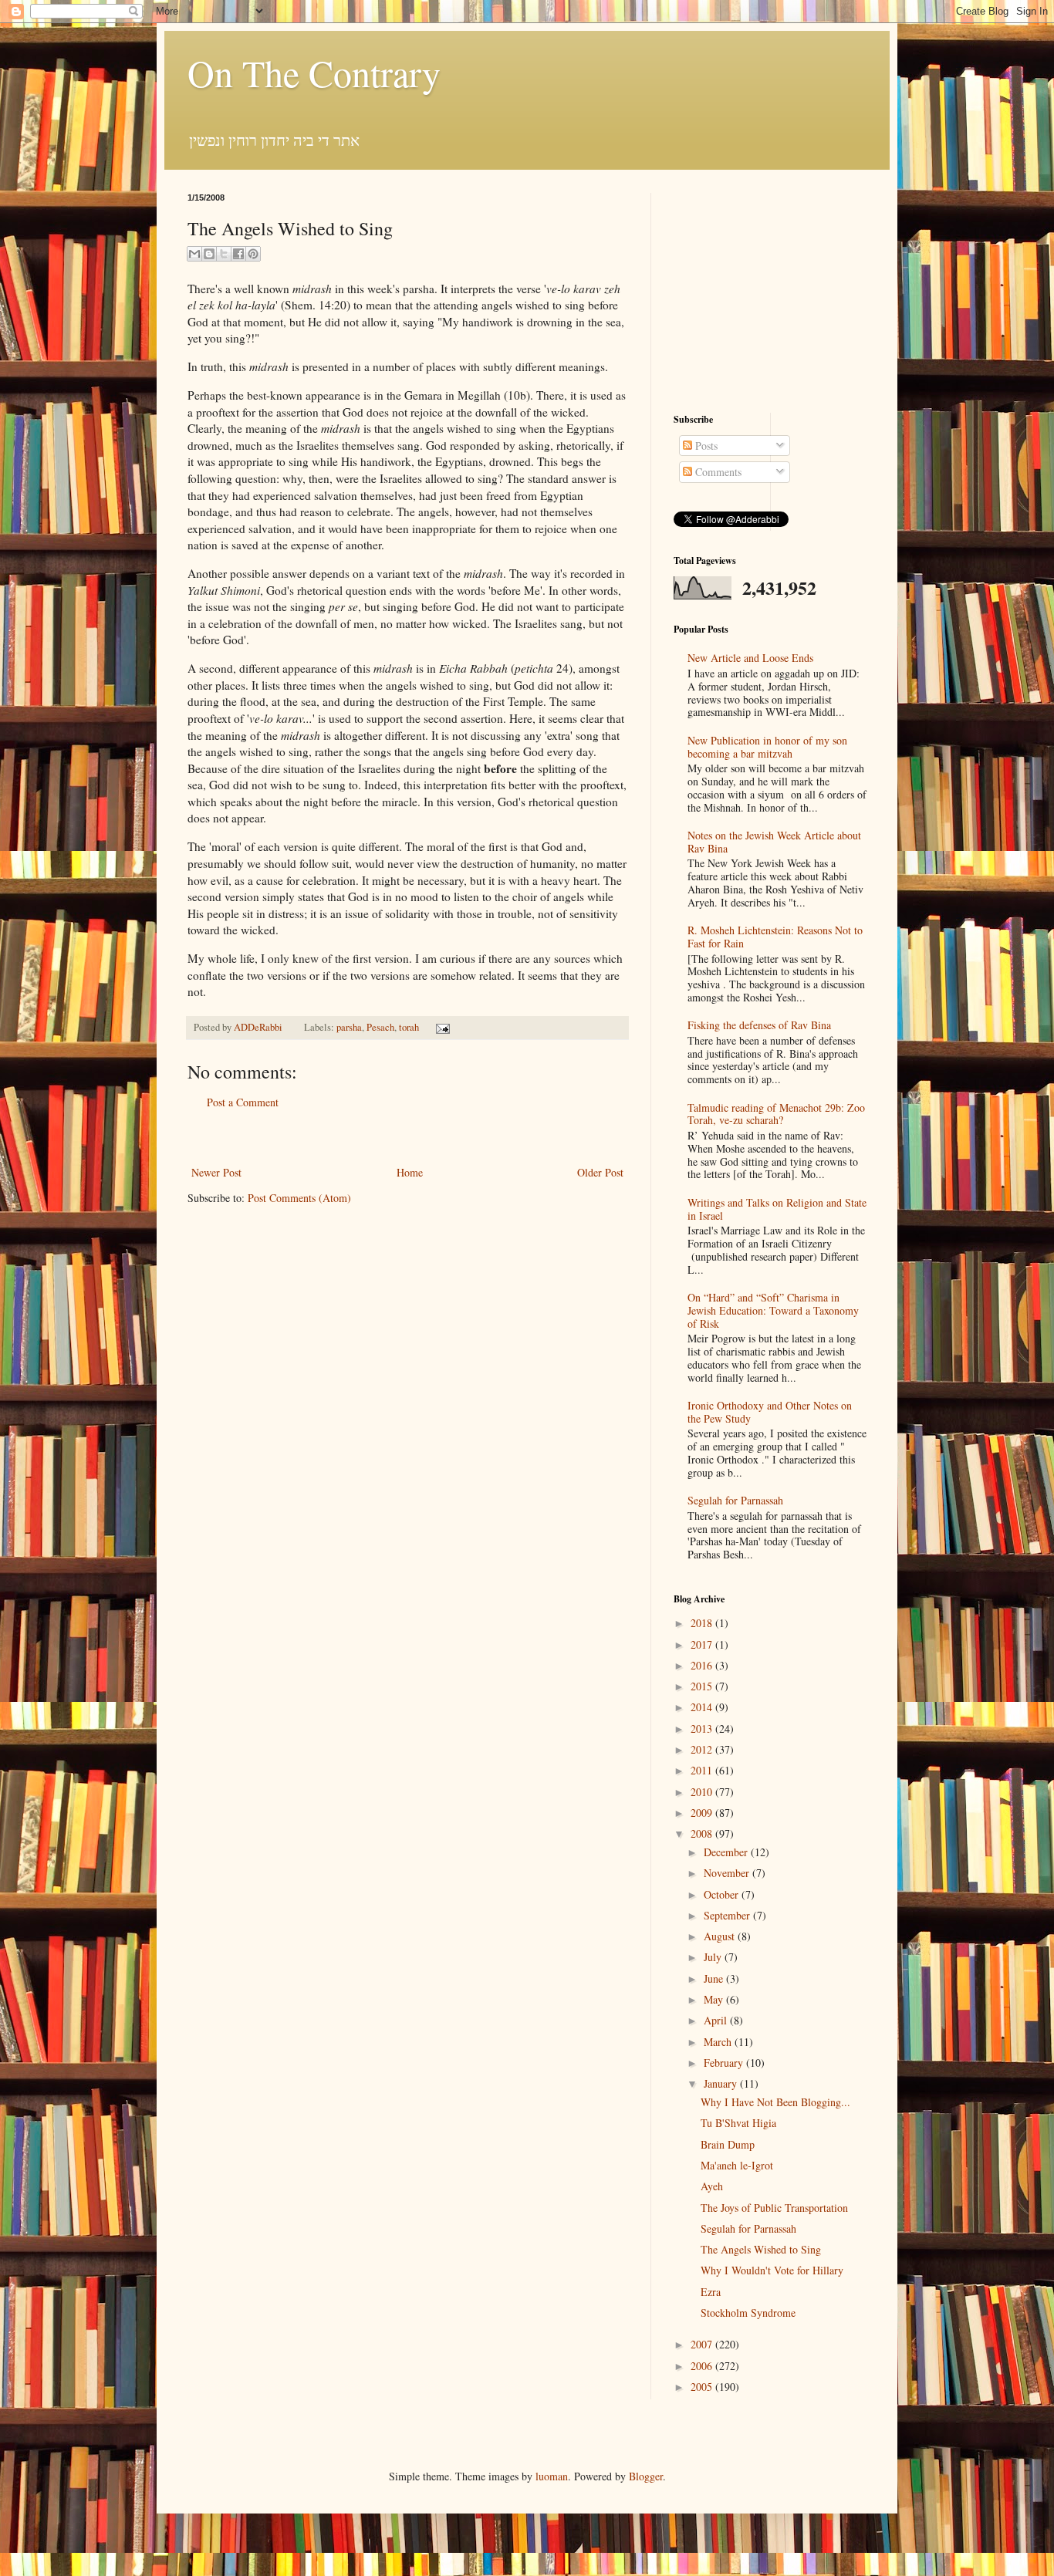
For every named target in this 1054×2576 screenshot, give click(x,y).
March (719, 2042)
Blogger (646, 2476)
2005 (703, 2387)
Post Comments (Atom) (299, 1198)
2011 (703, 1770)
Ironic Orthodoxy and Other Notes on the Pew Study (770, 1412)
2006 (703, 2366)
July (714, 1957)
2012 (703, 1749)
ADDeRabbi (259, 1027)
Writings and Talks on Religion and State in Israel (777, 1209)
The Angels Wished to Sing (761, 2249)
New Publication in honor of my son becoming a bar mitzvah (767, 747)
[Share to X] (224, 254)
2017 (703, 1644)
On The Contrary (314, 73)
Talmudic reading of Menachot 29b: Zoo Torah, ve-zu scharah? (776, 1114)
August (721, 1936)
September (728, 1915)
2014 (703, 1707)
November (728, 1873)
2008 (703, 1833)
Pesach (380, 1027)
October (723, 1894)
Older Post (600, 1172)
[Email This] (194, 254)
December (727, 1852)
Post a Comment (243, 1102)
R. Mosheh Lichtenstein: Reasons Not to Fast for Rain (775, 937)
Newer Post (216, 1172)
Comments (717, 472)
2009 (703, 1813)
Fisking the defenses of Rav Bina (759, 1025)
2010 (703, 1792)
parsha (349, 1027)
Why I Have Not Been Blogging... (775, 2102)
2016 (703, 1665)
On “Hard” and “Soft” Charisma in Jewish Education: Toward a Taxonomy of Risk (773, 1310)
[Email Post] (441, 1027)
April (717, 2020)
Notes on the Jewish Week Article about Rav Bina (774, 842)
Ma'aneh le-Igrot (737, 2165)
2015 (703, 1686)
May (715, 1999)
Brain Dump (728, 2144)
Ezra (711, 2292)
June (715, 1978)
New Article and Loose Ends (750, 658)
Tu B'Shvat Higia (738, 2123)
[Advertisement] (407, 1138)
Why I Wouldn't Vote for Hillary (772, 2270)
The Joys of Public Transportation (774, 2208)
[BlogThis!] (209, 254)
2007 (703, 2344)
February (725, 2063)
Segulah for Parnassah (735, 1500)
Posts (705, 446)
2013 (703, 1729)
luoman (552, 2476)
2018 (703, 1623)
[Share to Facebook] (238, 254)
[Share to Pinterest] (253, 254)
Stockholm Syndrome (748, 2313)
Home (410, 1172)
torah (409, 1027)
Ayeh (712, 2186)
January (722, 2083)
